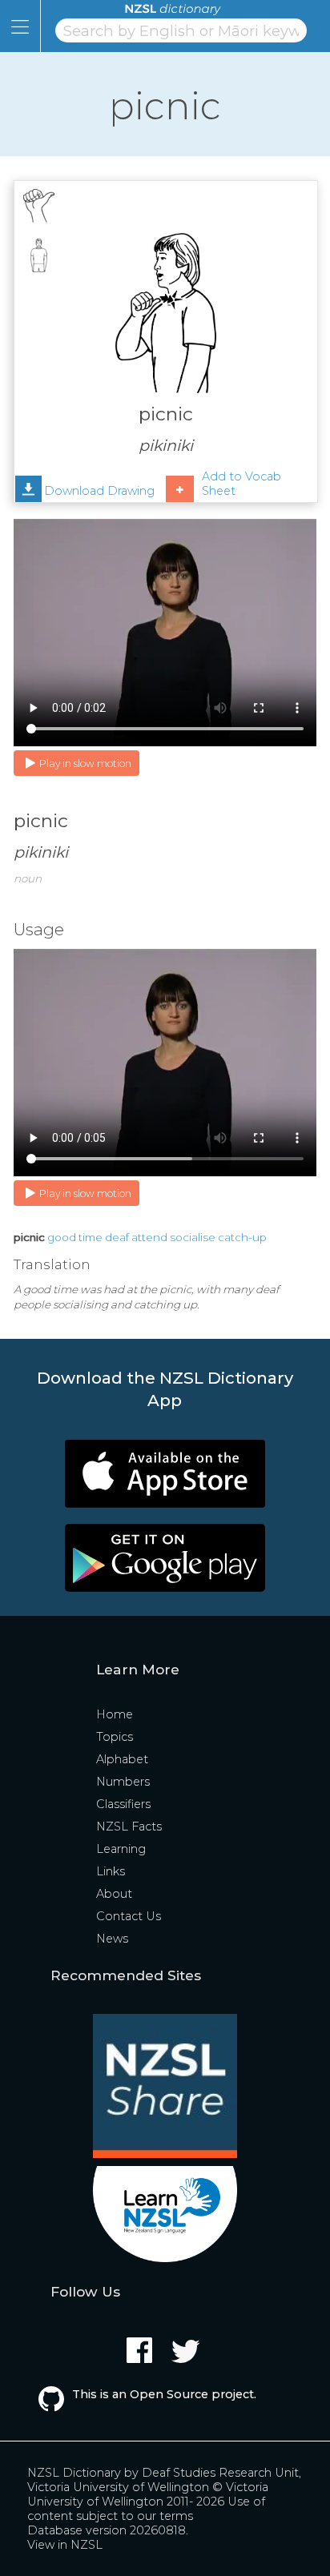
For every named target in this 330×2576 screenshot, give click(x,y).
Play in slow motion (85, 764)
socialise (193, 1237)
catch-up (242, 1237)
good (62, 1237)
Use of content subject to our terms (146, 2509)
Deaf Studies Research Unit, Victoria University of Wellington (164, 2480)
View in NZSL (65, 2545)
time (91, 1237)
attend (149, 1237)
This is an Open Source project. (164, 2394)
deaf (117, 1237)
